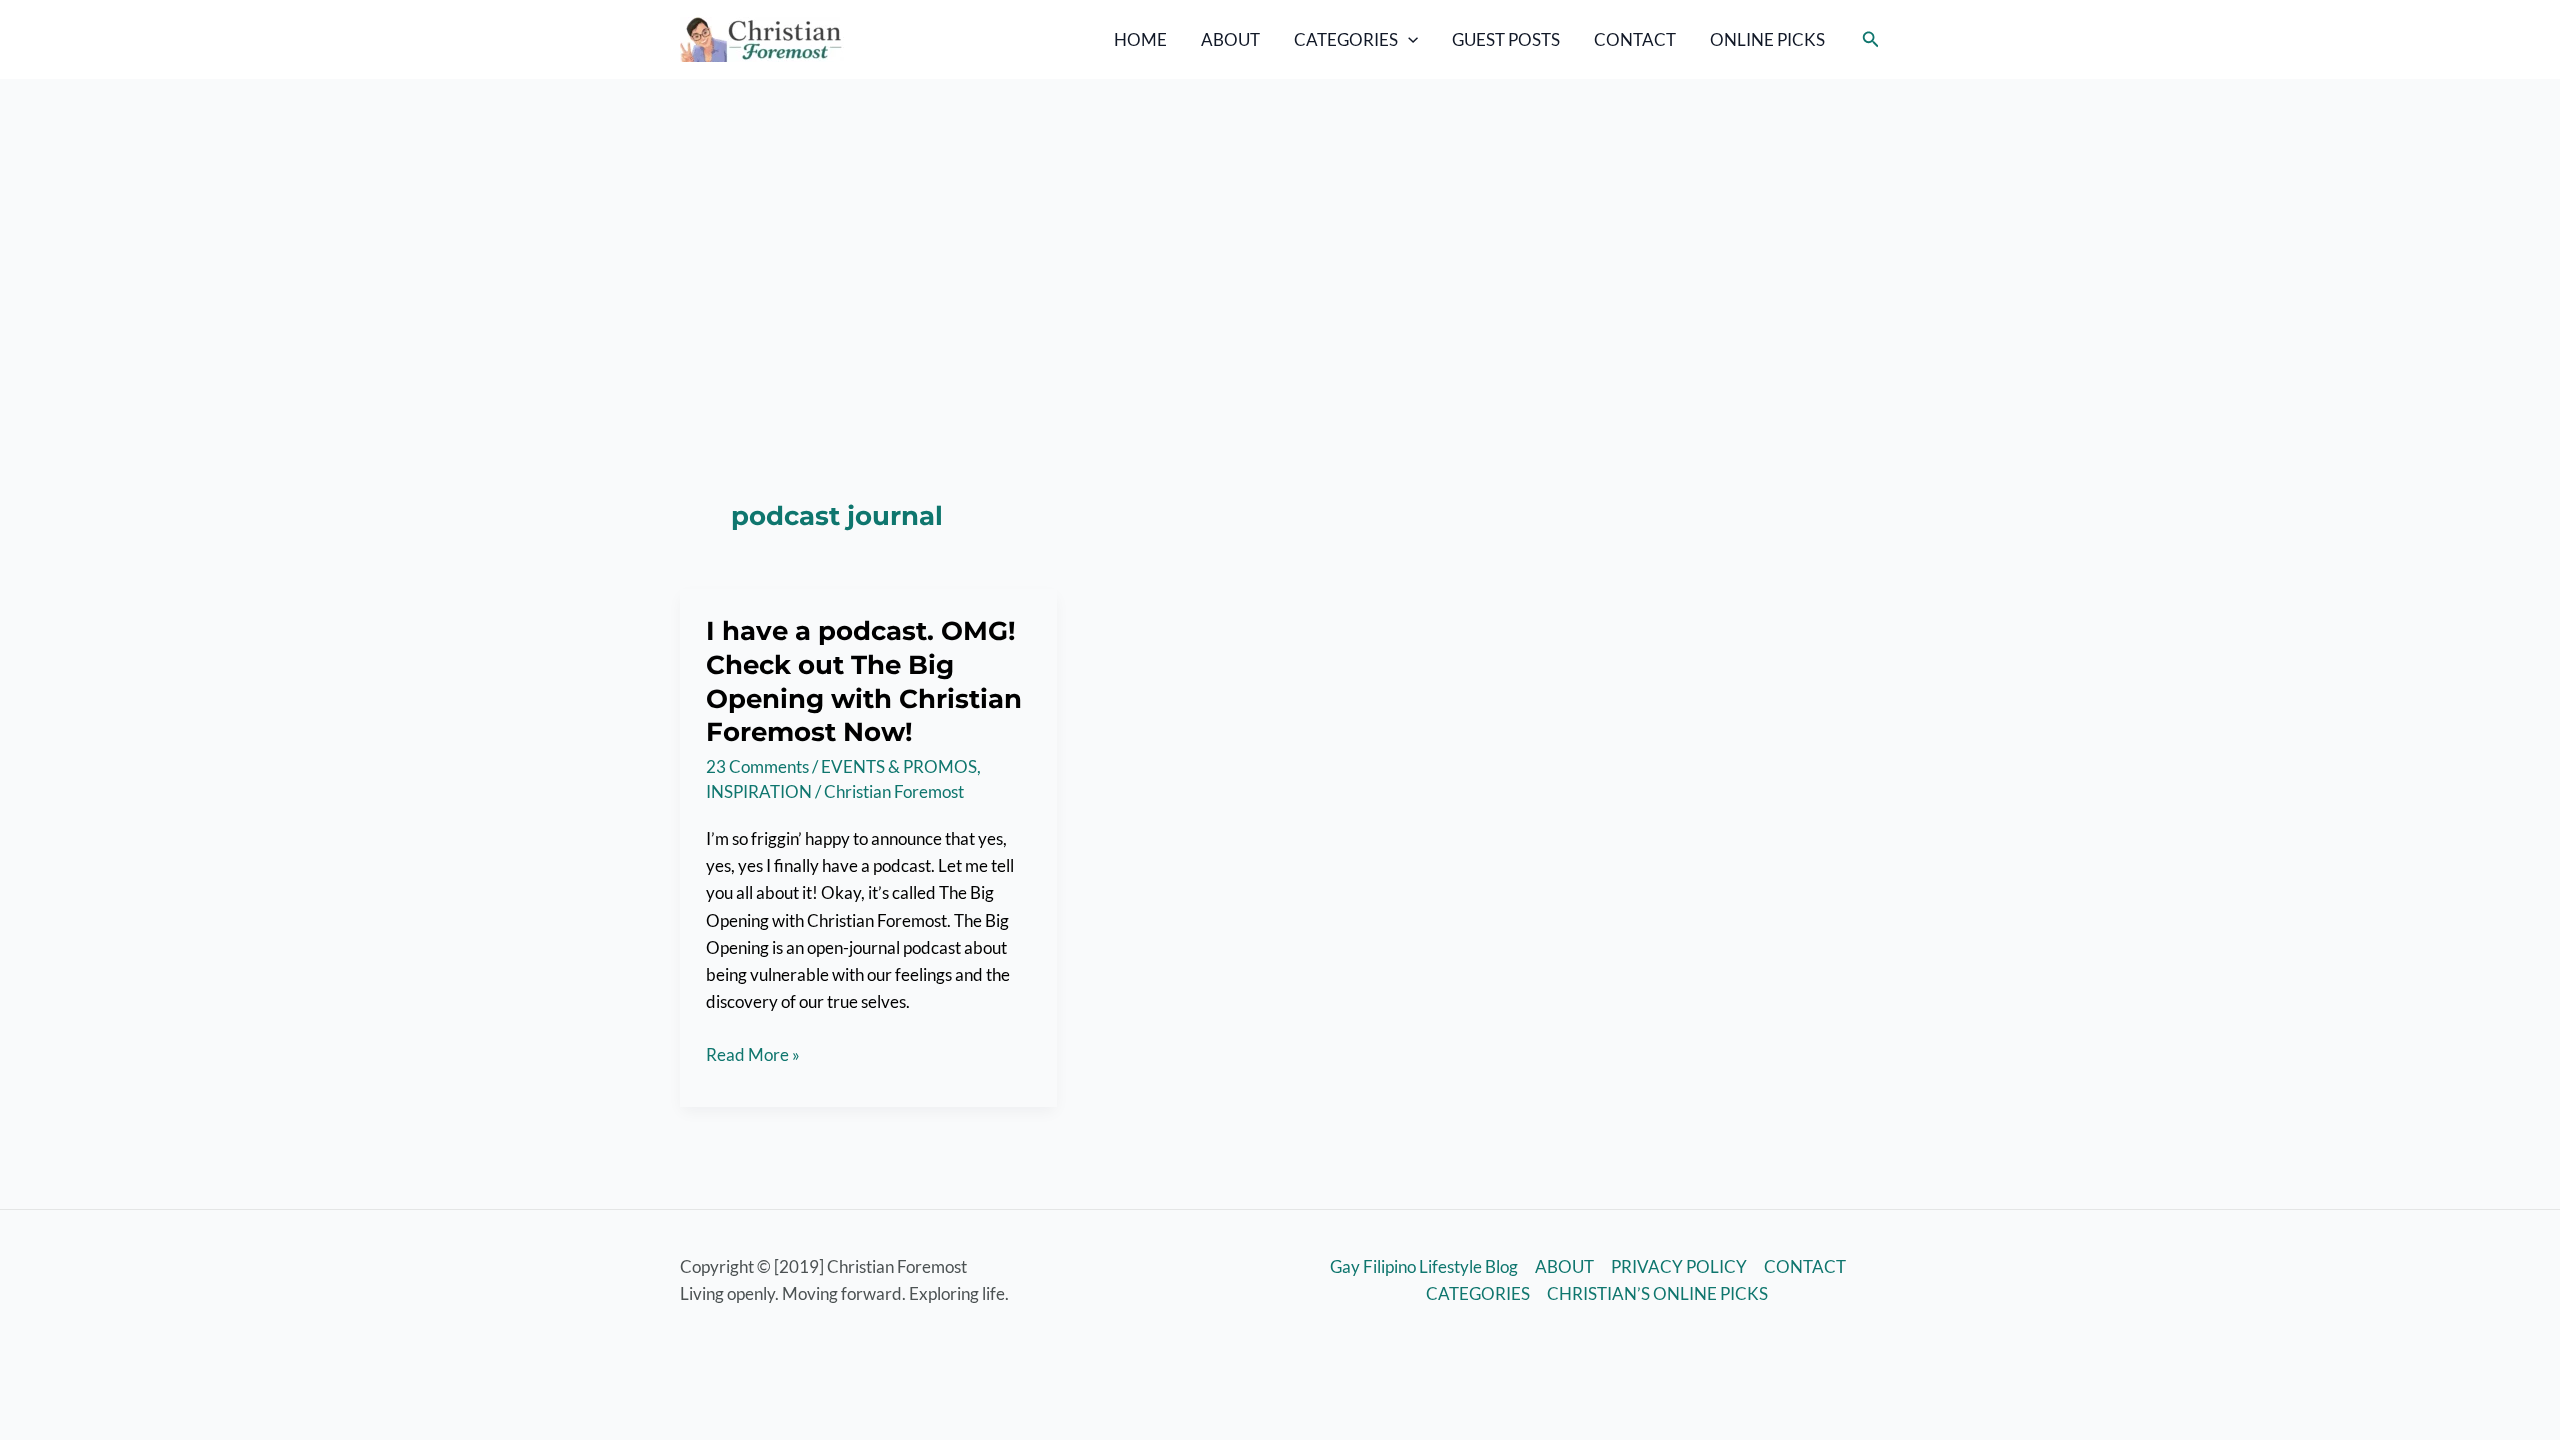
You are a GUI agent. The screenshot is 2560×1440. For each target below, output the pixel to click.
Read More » (753, 1055)
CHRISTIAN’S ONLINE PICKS (1657, 1293)
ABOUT (1230, 39)
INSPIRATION (759, 791)
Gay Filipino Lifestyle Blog (1424, 1266)
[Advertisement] (1280, 229)
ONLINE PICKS (1767, 39)
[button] (1408, 40)
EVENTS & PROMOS (899, 766)
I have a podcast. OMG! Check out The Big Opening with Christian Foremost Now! (864, 681)
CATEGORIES (1346, 39)
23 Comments (757, 766)
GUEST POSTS (1506, 39)
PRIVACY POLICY (1679, 1266)
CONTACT (1635, 39)
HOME (1140, 39)
